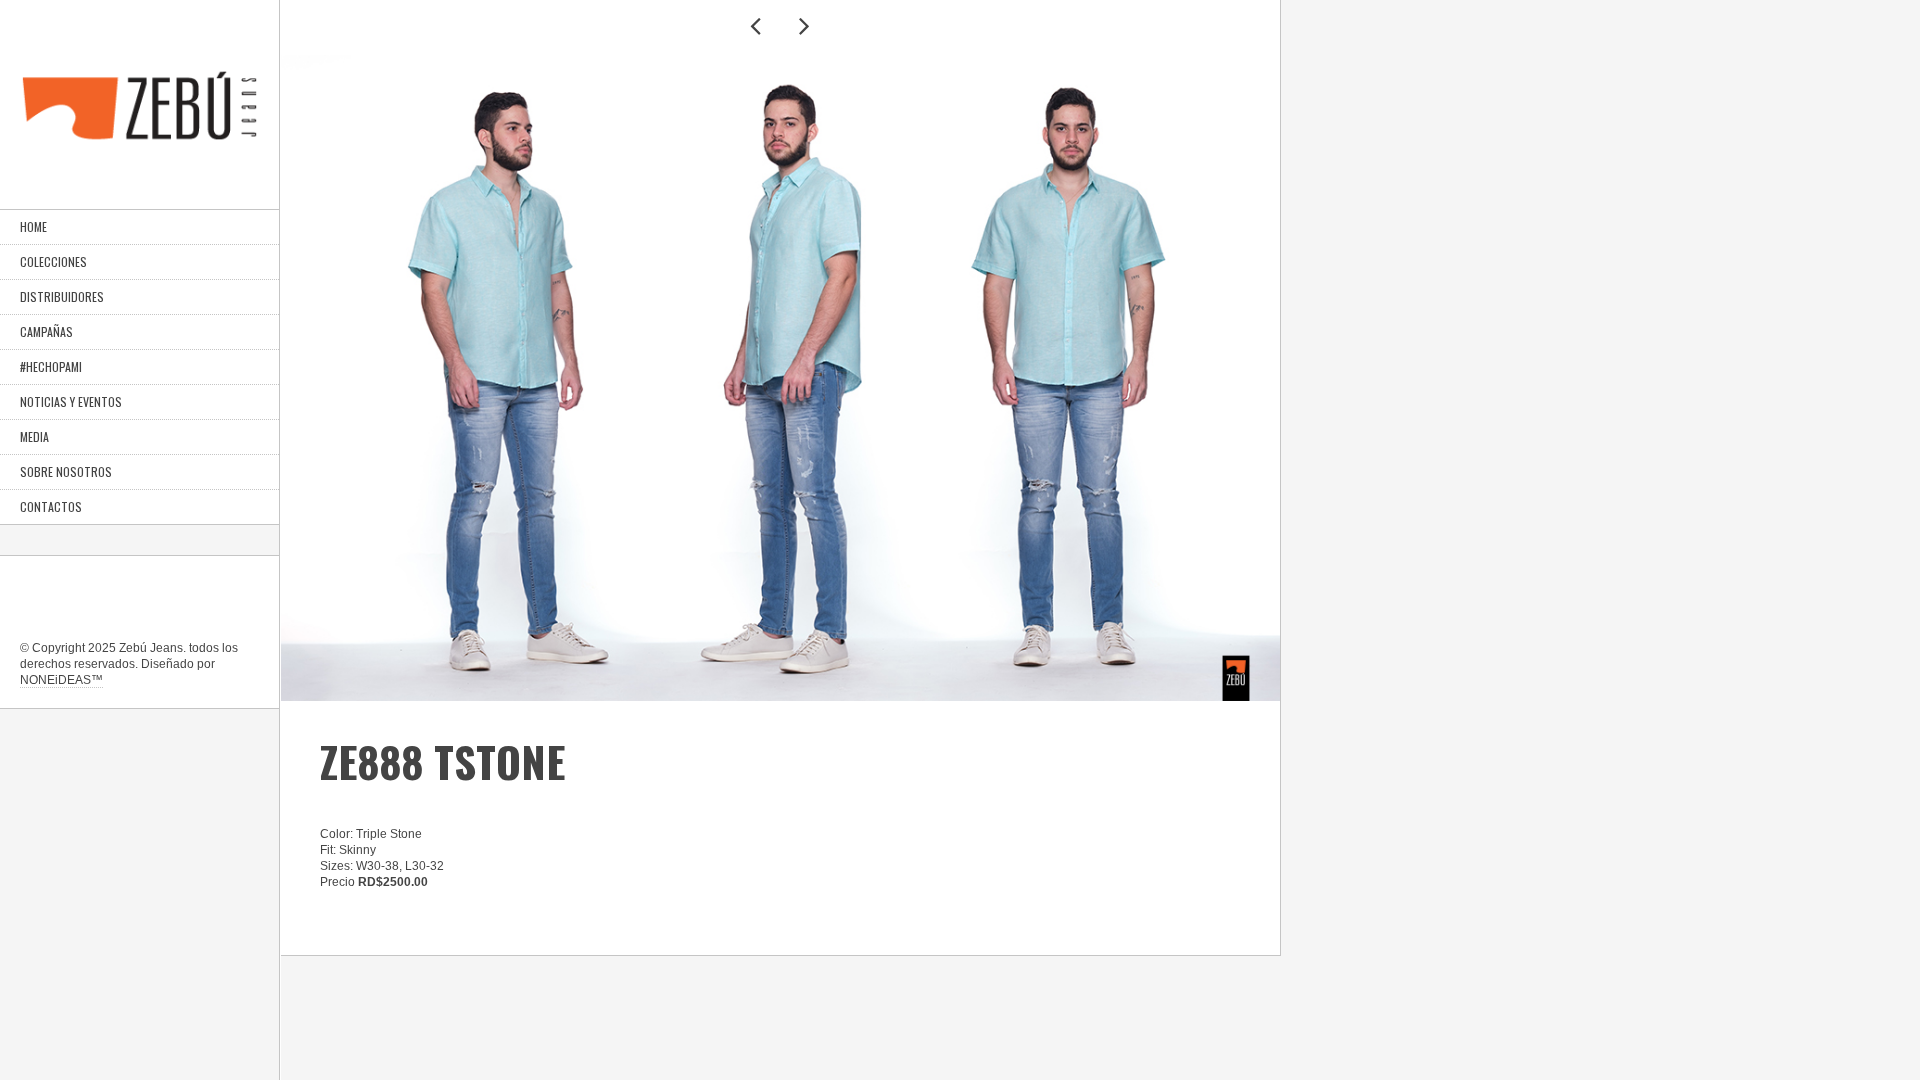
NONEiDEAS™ (61, 680)
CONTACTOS (51, 506)
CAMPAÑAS (46, 331)
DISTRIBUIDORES (62, 296)
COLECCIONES (53, 261)
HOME (33, 226)
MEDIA (34, 436)
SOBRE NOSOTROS (66, 471)
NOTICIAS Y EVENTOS (71, 401)
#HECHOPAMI (51, 366)
